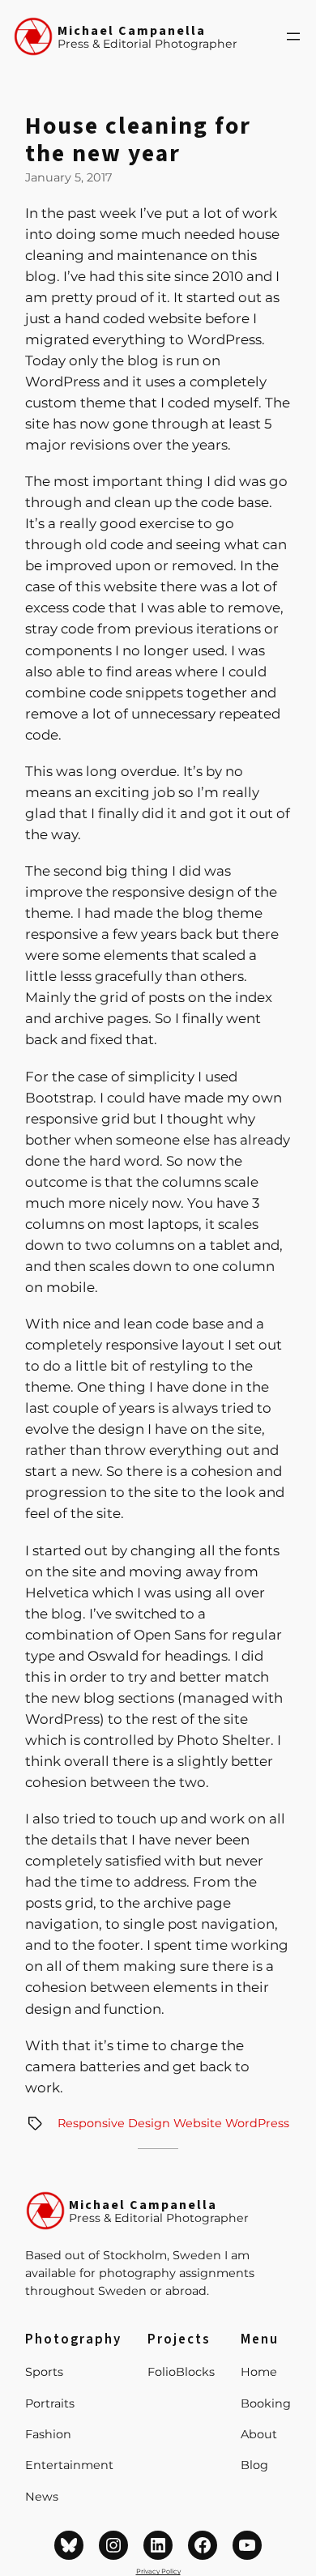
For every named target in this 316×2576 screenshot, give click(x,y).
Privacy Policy (158, 2571)
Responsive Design (114, 2123)
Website (198, 2123)
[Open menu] (293, 36)
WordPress (257, 2123)
